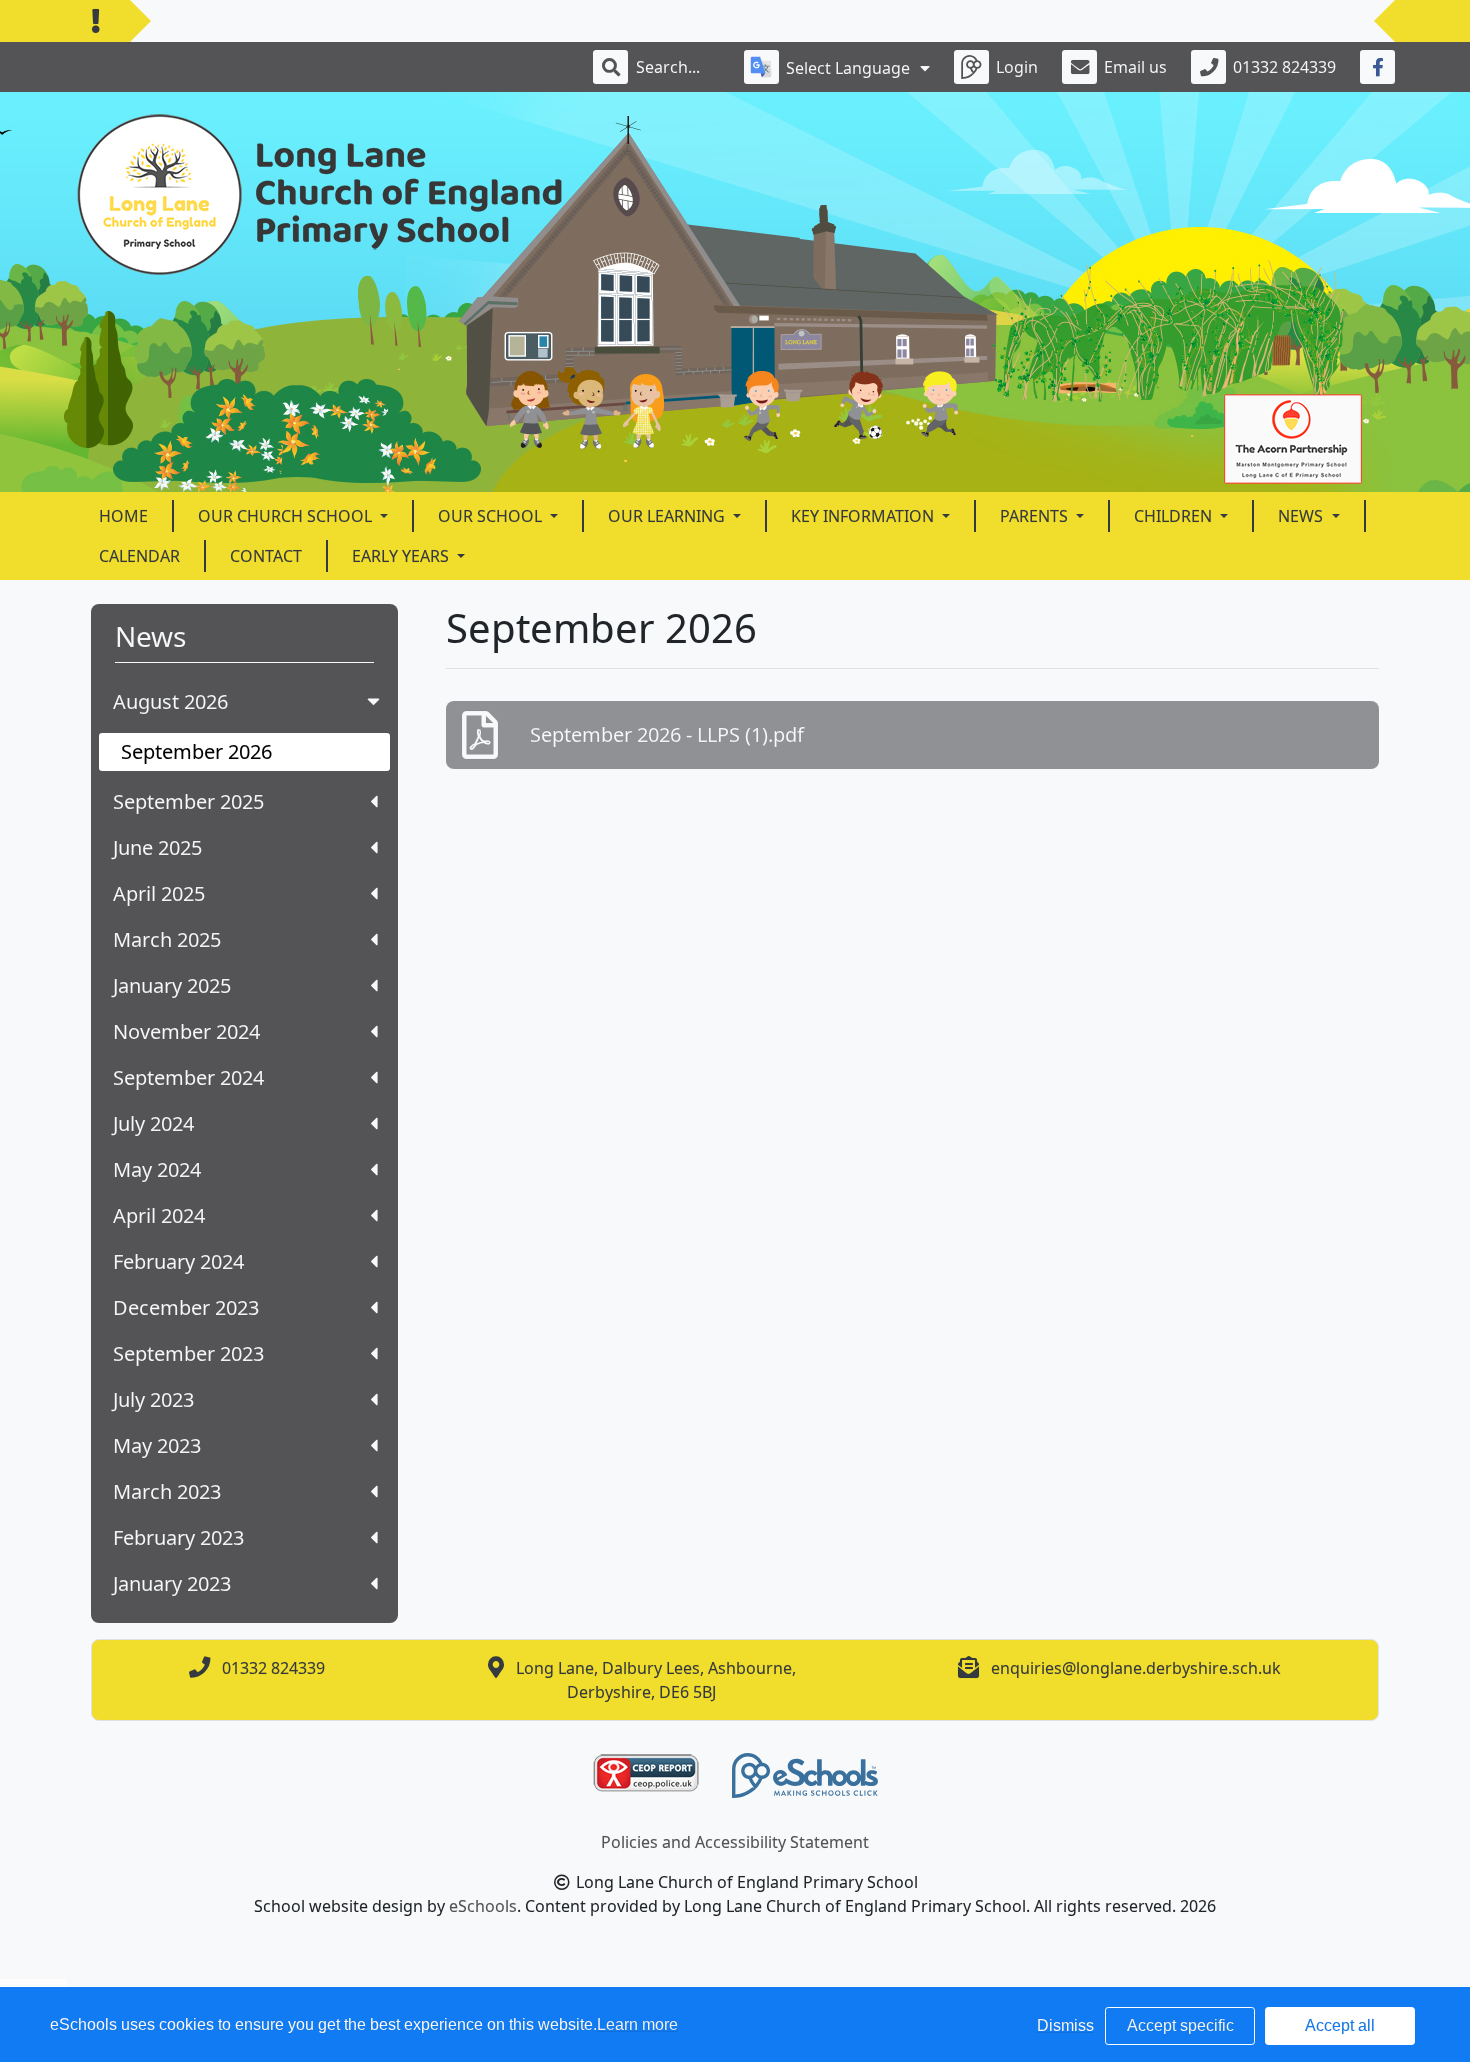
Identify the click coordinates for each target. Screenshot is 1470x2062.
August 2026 (170, 701)
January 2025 (172, 985)
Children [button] (1175, 516)
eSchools (483, 1906)
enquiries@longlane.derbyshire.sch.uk (1136, 1668)
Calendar (139, 556)
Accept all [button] (1340, 2025)
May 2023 (157, 1445)
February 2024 (178, 1261)
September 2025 (188, 801)
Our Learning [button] (668, 516)
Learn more (637, 2024)
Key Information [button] (864, 516)
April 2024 (159, 1215)
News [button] (1302, 516)
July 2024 (153, 1123)
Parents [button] (1036, 516)
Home (123, 516)
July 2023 (153, 1399)
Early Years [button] (402, 556)
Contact (266, 556)
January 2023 (172, 1583)
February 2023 (178, 1537)
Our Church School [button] (287, 516)
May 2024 (157, 1169)
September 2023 (188, 1353)
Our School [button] (492, 516)
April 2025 (159, 893)
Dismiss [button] (1065, 2025)
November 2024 (186, 1031)
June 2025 (157, 847)
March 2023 (167, 1491)
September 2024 (188, 1077)
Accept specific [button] (1180, 2025)
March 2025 (167, 939)
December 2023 (186, 1307)
